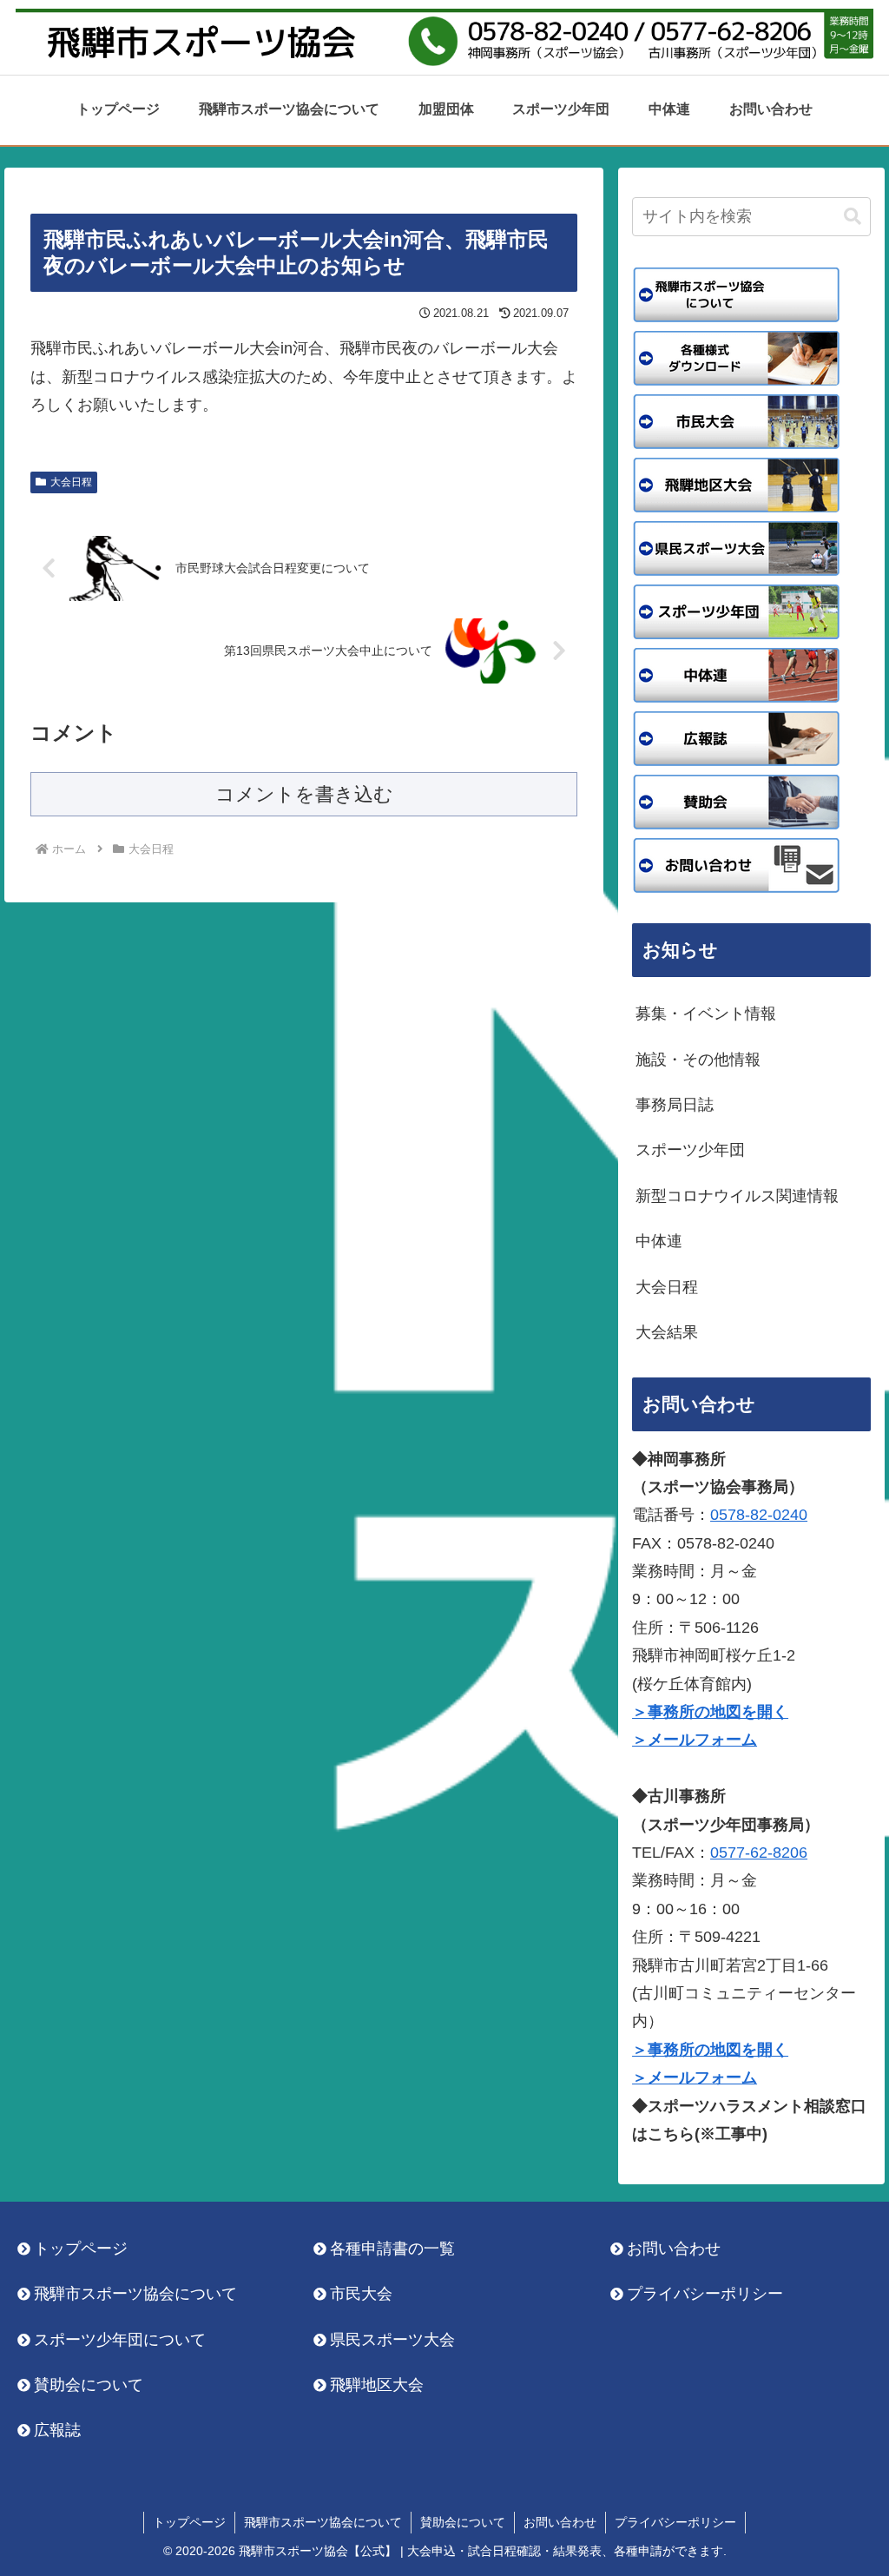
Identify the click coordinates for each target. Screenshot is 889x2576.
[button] (853, 217)
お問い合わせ (674, 2249)
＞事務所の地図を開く (710, 1712)
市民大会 (361, 2294)
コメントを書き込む (304, 794)
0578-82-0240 (759, 1515)
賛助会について (89, 2385)
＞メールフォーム (695, 1740)
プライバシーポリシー (705, 2294)
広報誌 (57, 2430)
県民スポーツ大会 (392, 2340)
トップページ (81, 2249)
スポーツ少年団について (120, 2340)
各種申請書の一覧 (392, 2249)
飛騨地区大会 (377, 2385)
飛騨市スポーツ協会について (135, 2294)
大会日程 (71, 482)
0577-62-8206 (759, 1853)
